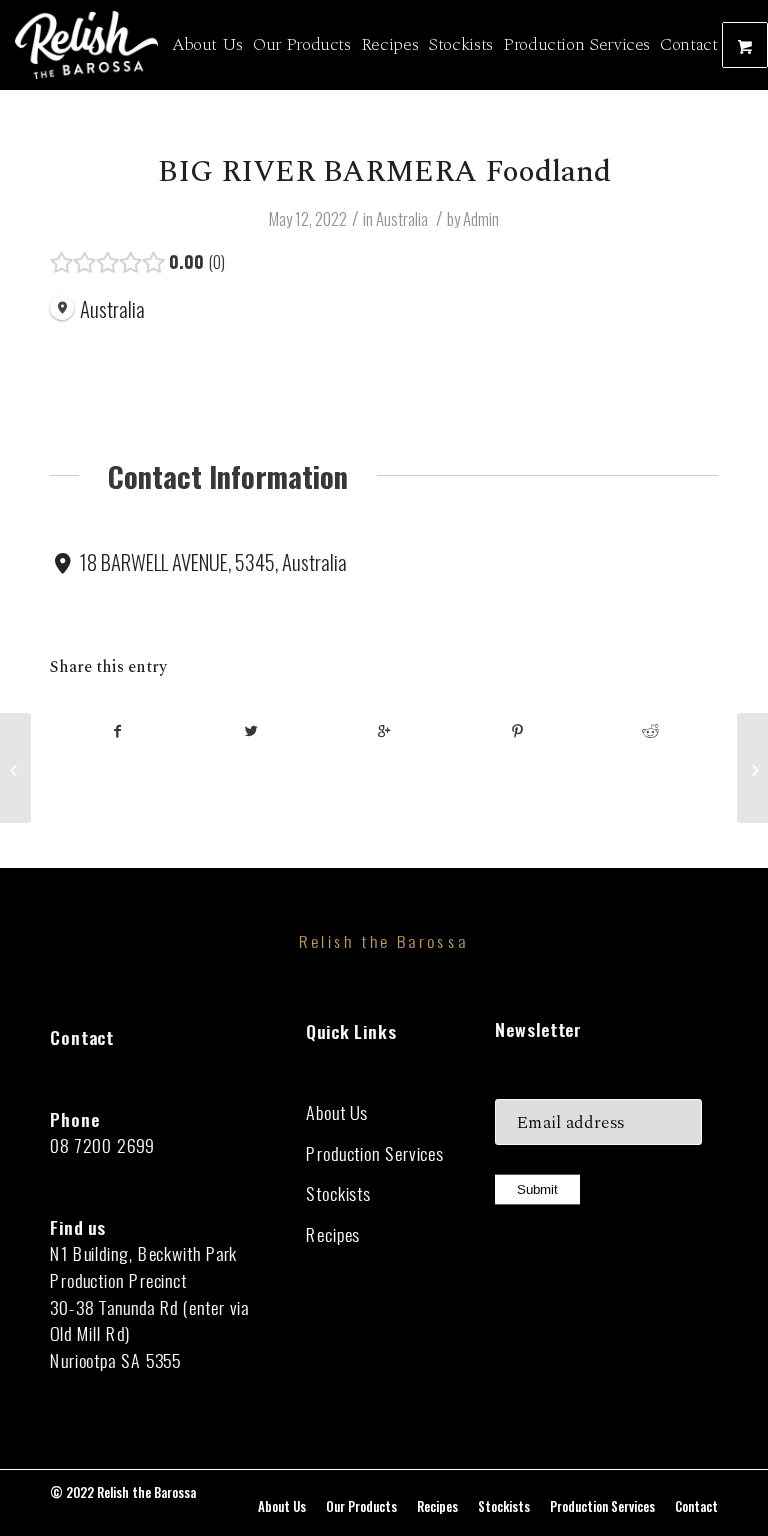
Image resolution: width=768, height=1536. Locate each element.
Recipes (333, 1234)
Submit (537, 1190)
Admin (481, 218)
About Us (337, 1112)
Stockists (338, 1193)
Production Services (375, 1153)
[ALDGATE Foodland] (15, 768)
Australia (402, 218)
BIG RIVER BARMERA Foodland (384, 172)
